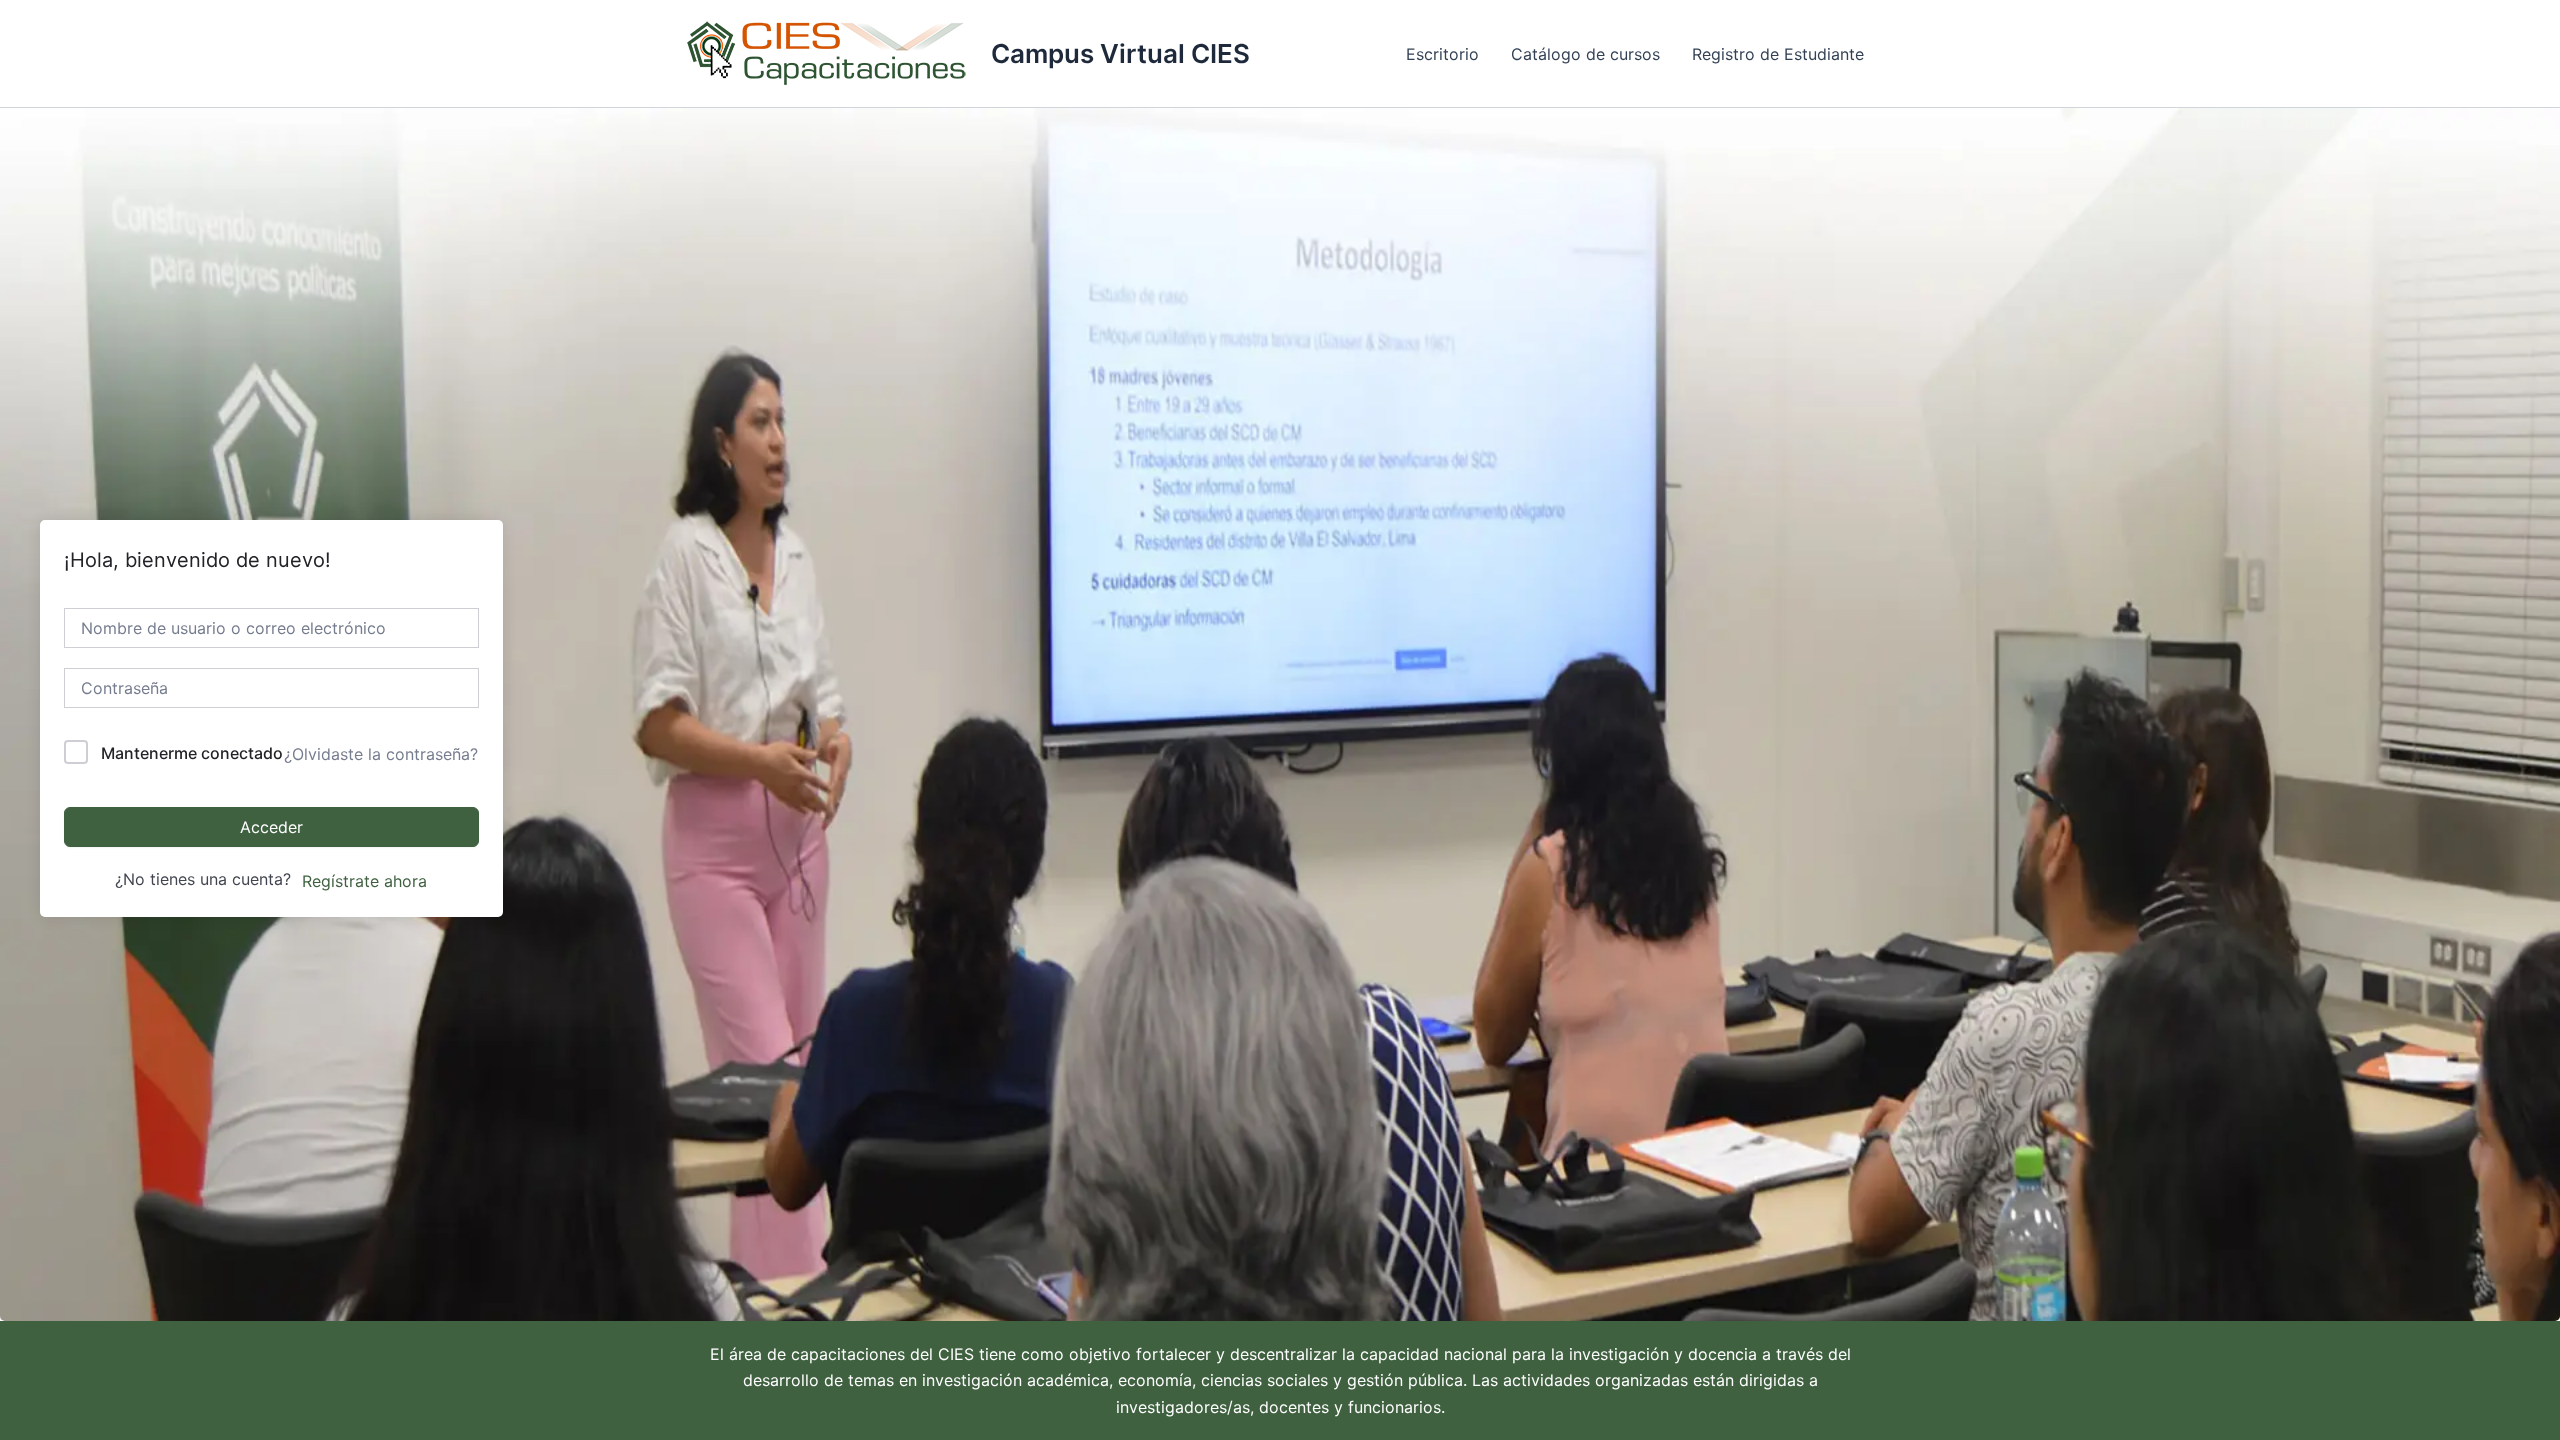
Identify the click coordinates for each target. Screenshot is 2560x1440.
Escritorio (1442, 54)
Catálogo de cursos (1585, 54)
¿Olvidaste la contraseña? (381, 754)
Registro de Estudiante (1778, 54)
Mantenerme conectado (192, 753)
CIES (956, 1354)
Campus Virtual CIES (1120, 53)
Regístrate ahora (364, 881)
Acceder (271, 827)
